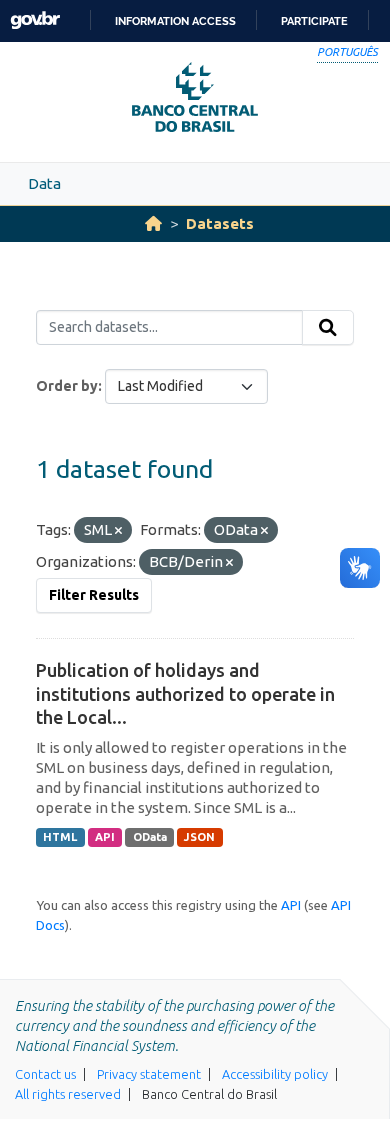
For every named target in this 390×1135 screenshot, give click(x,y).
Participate (314, 21)
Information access (175, 21)
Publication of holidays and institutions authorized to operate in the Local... (185, 693)
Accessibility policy (275, 1074)
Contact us (45, 1074)
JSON (199, 837)
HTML (60, 837)
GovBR (35, 20)
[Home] (153, 223)
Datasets (220, 223)
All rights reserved (68, 1094)
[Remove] (118, 531)
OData (150, 837)
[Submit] (328, 328)
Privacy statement (149, 1074)
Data (44, 183)
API (105, 837)
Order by (67, 386)
